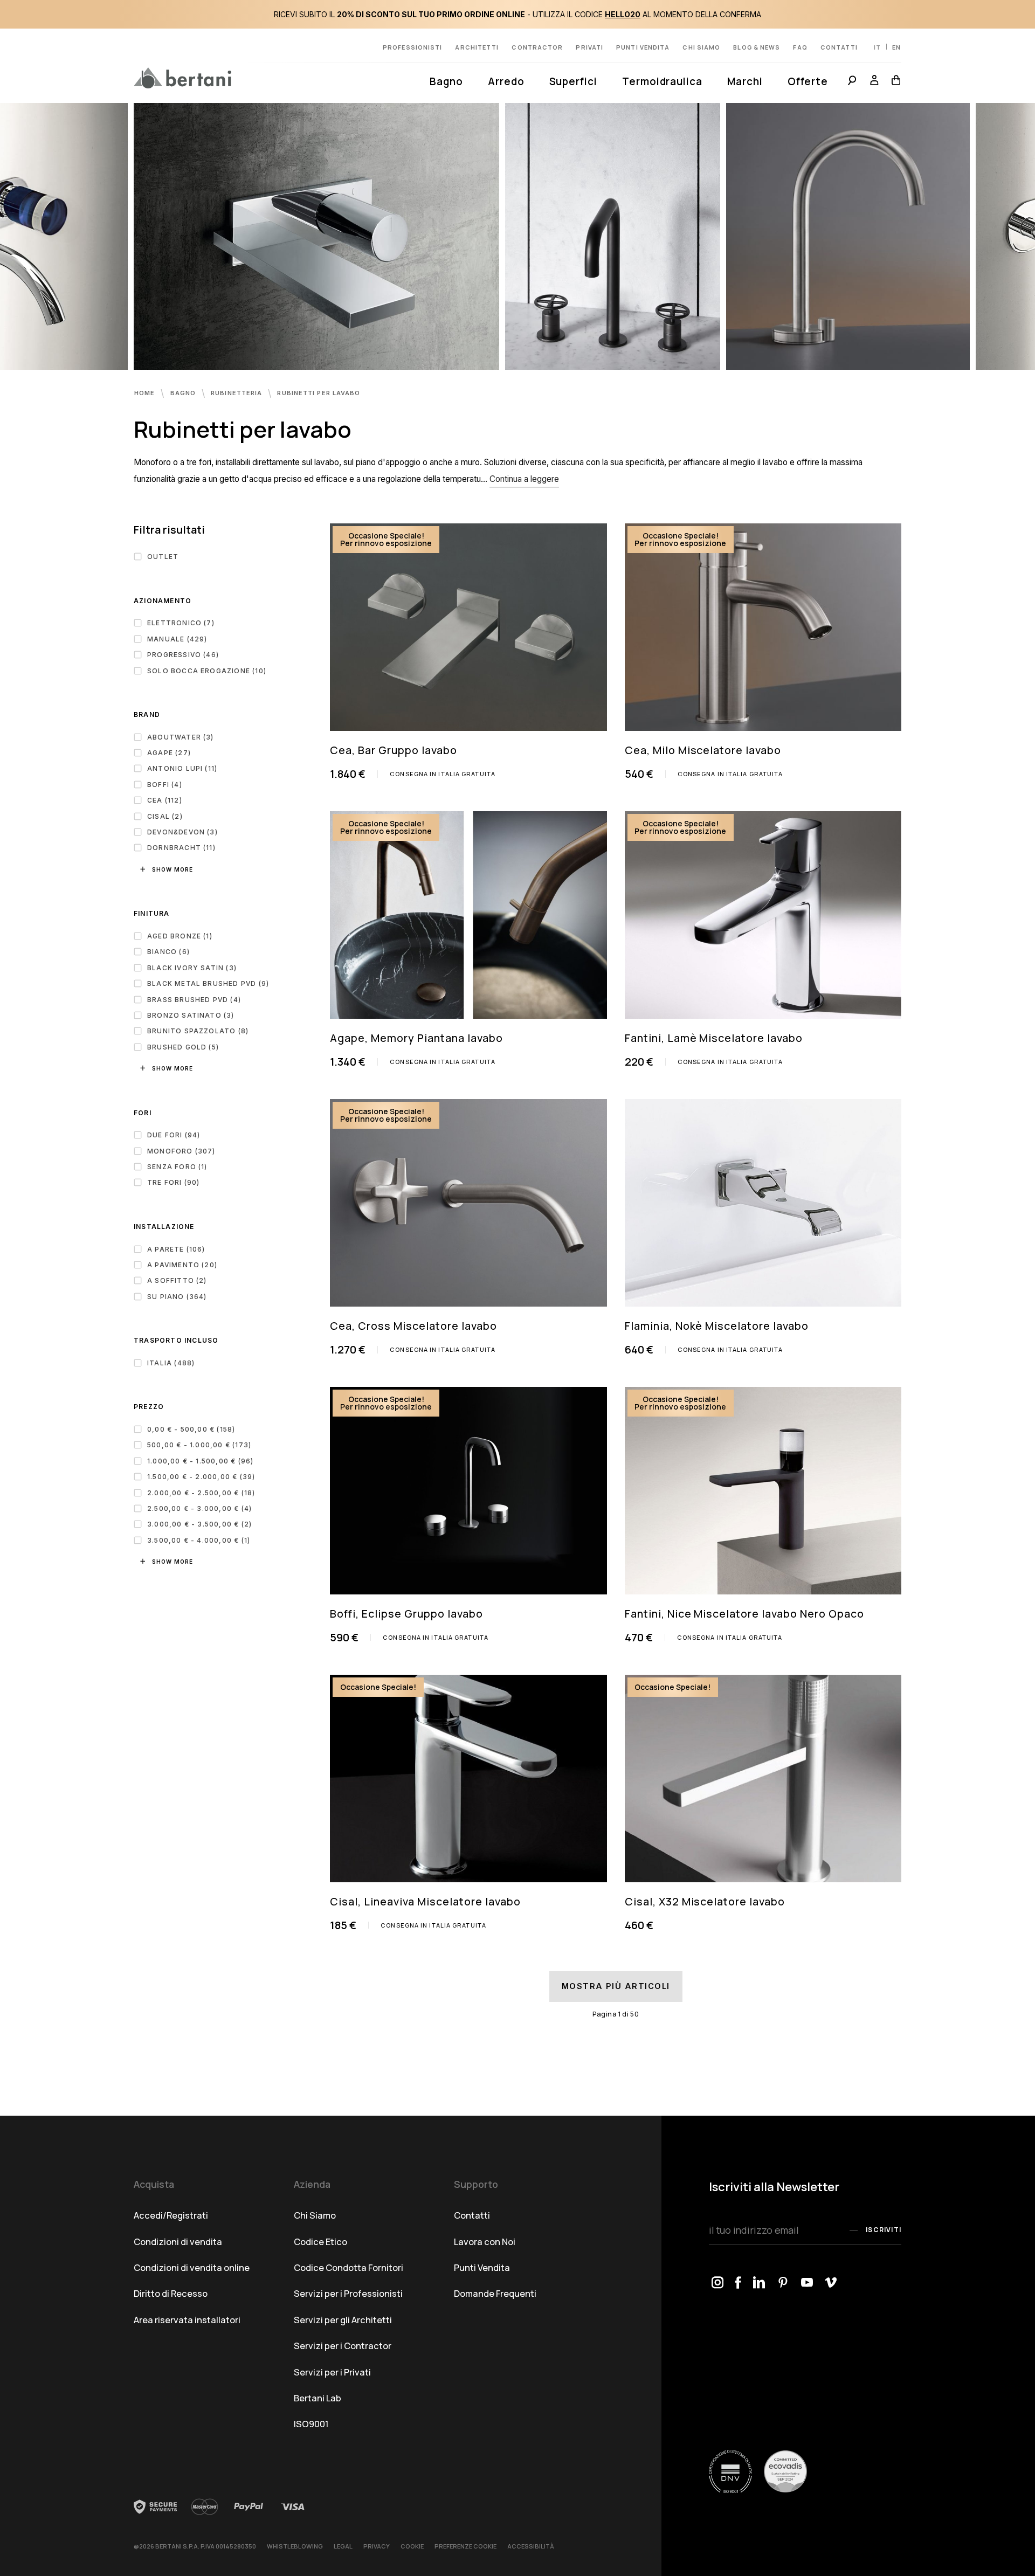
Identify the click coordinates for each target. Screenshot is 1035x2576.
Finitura (152, 913)
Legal (343, 2546)
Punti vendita (643, 47)
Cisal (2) (165, 816)
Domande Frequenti (495, 2293)
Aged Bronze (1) (180, 936)
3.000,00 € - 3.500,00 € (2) (199, 1524)
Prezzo (149, 1407)
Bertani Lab (318, 2398)
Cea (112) (165, 800)
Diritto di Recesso (171, 2293)
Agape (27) (169, 753)
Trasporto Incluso (176, 1340)
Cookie (412, 2546)
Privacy (377, 2546)
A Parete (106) (176, 1249)
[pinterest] (784, 2284)
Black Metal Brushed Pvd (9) (208, 983)
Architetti (477, 47)
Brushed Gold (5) (183, 1047)
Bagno (446, 81)
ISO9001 (311, 2424)
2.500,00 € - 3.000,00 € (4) (199, 1508)
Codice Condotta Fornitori (349, 2267)
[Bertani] (182, 78)
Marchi (745, 81)
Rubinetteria (237, 393)
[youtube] (807, 2284)
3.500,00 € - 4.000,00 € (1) (199, 1540)
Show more (172, 869)
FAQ (800, 47)
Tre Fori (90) (173, 1182)
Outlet (163, 557)
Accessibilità (531, 2546)
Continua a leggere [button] (524, 479)
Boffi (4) (165, 785)
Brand (147, 714)
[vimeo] (831, 2284)
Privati (589, 47)
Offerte (808, 81)
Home (146, 393)
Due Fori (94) (174, 1135)
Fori (143, 1113)
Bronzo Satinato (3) (191, 1015)
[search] (852, 82)
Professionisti (412, 47)
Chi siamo (701, 47)
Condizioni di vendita (178, 2242)
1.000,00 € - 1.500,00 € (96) (200, 1461)
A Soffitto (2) (177, 1280)
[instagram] (718, 2284)
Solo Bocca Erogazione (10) (207, 671)
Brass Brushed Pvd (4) (194, 1000)
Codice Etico (320, 2242)
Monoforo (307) (181, 1151)
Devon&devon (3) (182, 832)
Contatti (839, 47)
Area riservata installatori (187, 2320)
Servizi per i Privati (332, 2372)
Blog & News (757, 47)
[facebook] (739, 2284)
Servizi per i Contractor (343, 2346)
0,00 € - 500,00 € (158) (191, 1429)
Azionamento (163, 601)
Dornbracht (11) (181, 848)
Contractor (537, 47)
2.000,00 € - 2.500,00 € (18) (201, 1493)
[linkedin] (760, 2284)
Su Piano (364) (177, 1297)
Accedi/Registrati (171, 2215)
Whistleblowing (295, 2546)
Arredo (506, 81)
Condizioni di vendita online (192, 2267)
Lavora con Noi (485, 2242)
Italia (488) (171, 1363)
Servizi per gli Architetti (343, 2320)
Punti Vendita (482, 2267)
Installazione (164, 1227)
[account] (874, 82)
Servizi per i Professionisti (348, 2293)
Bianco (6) (168, 952)
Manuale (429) (177, 639)
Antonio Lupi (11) (182, 768)
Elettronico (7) (181, 623)
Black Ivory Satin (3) (192, 968)
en (896, 47)
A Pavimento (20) (182, 1265)
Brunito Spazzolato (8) (198, 1031)
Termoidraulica (662, 81)
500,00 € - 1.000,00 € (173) (199, 1445)
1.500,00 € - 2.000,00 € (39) (201, 1477)
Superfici (573, 81)
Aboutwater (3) (181, 737)
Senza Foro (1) (177, 1167)
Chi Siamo (315, 2215)
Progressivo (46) (183, 655)
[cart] (893, 82)
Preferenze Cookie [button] (465, 2546)
